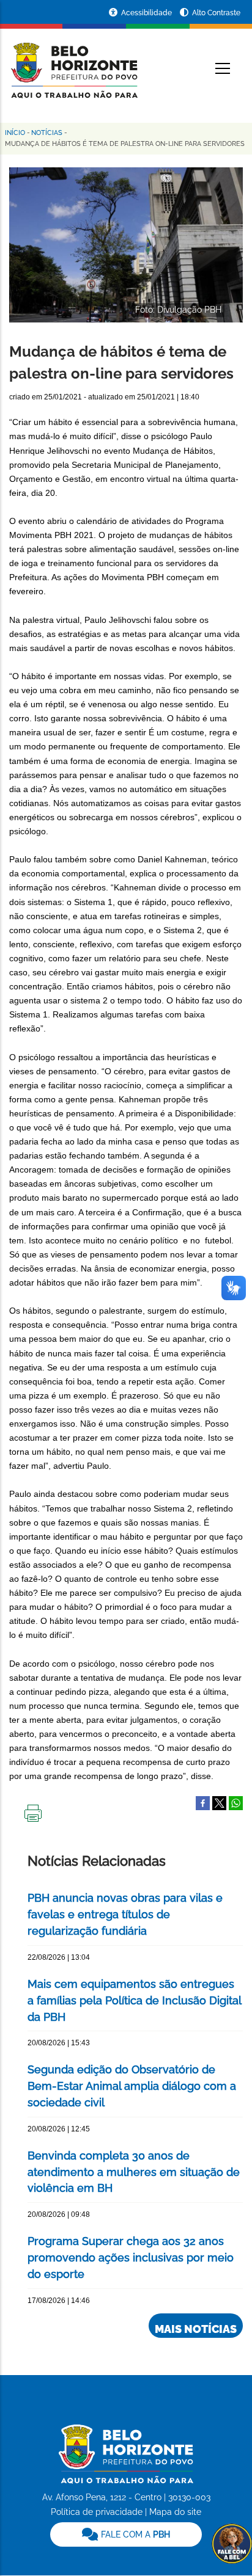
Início (15, 133)
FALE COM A (134, 2534)
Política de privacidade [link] (97, 2512)
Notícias (47, 133)
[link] (126, 2534)
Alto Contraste (216, 13)
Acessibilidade (147, 13)
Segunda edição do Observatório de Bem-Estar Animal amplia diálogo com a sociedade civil (132, 2086)
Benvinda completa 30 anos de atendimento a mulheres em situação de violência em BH (134, 2172)
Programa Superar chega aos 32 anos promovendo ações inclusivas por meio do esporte (131, 2258)
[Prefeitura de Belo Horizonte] (73, 62)
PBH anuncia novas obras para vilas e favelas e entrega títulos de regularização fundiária (125, 1914)
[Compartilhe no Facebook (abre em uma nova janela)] (203, 1802)
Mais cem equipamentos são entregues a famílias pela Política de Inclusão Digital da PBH (134, 2000)
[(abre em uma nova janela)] (219, 1802)
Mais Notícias (196, 2329)
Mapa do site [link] (175, 2512)
